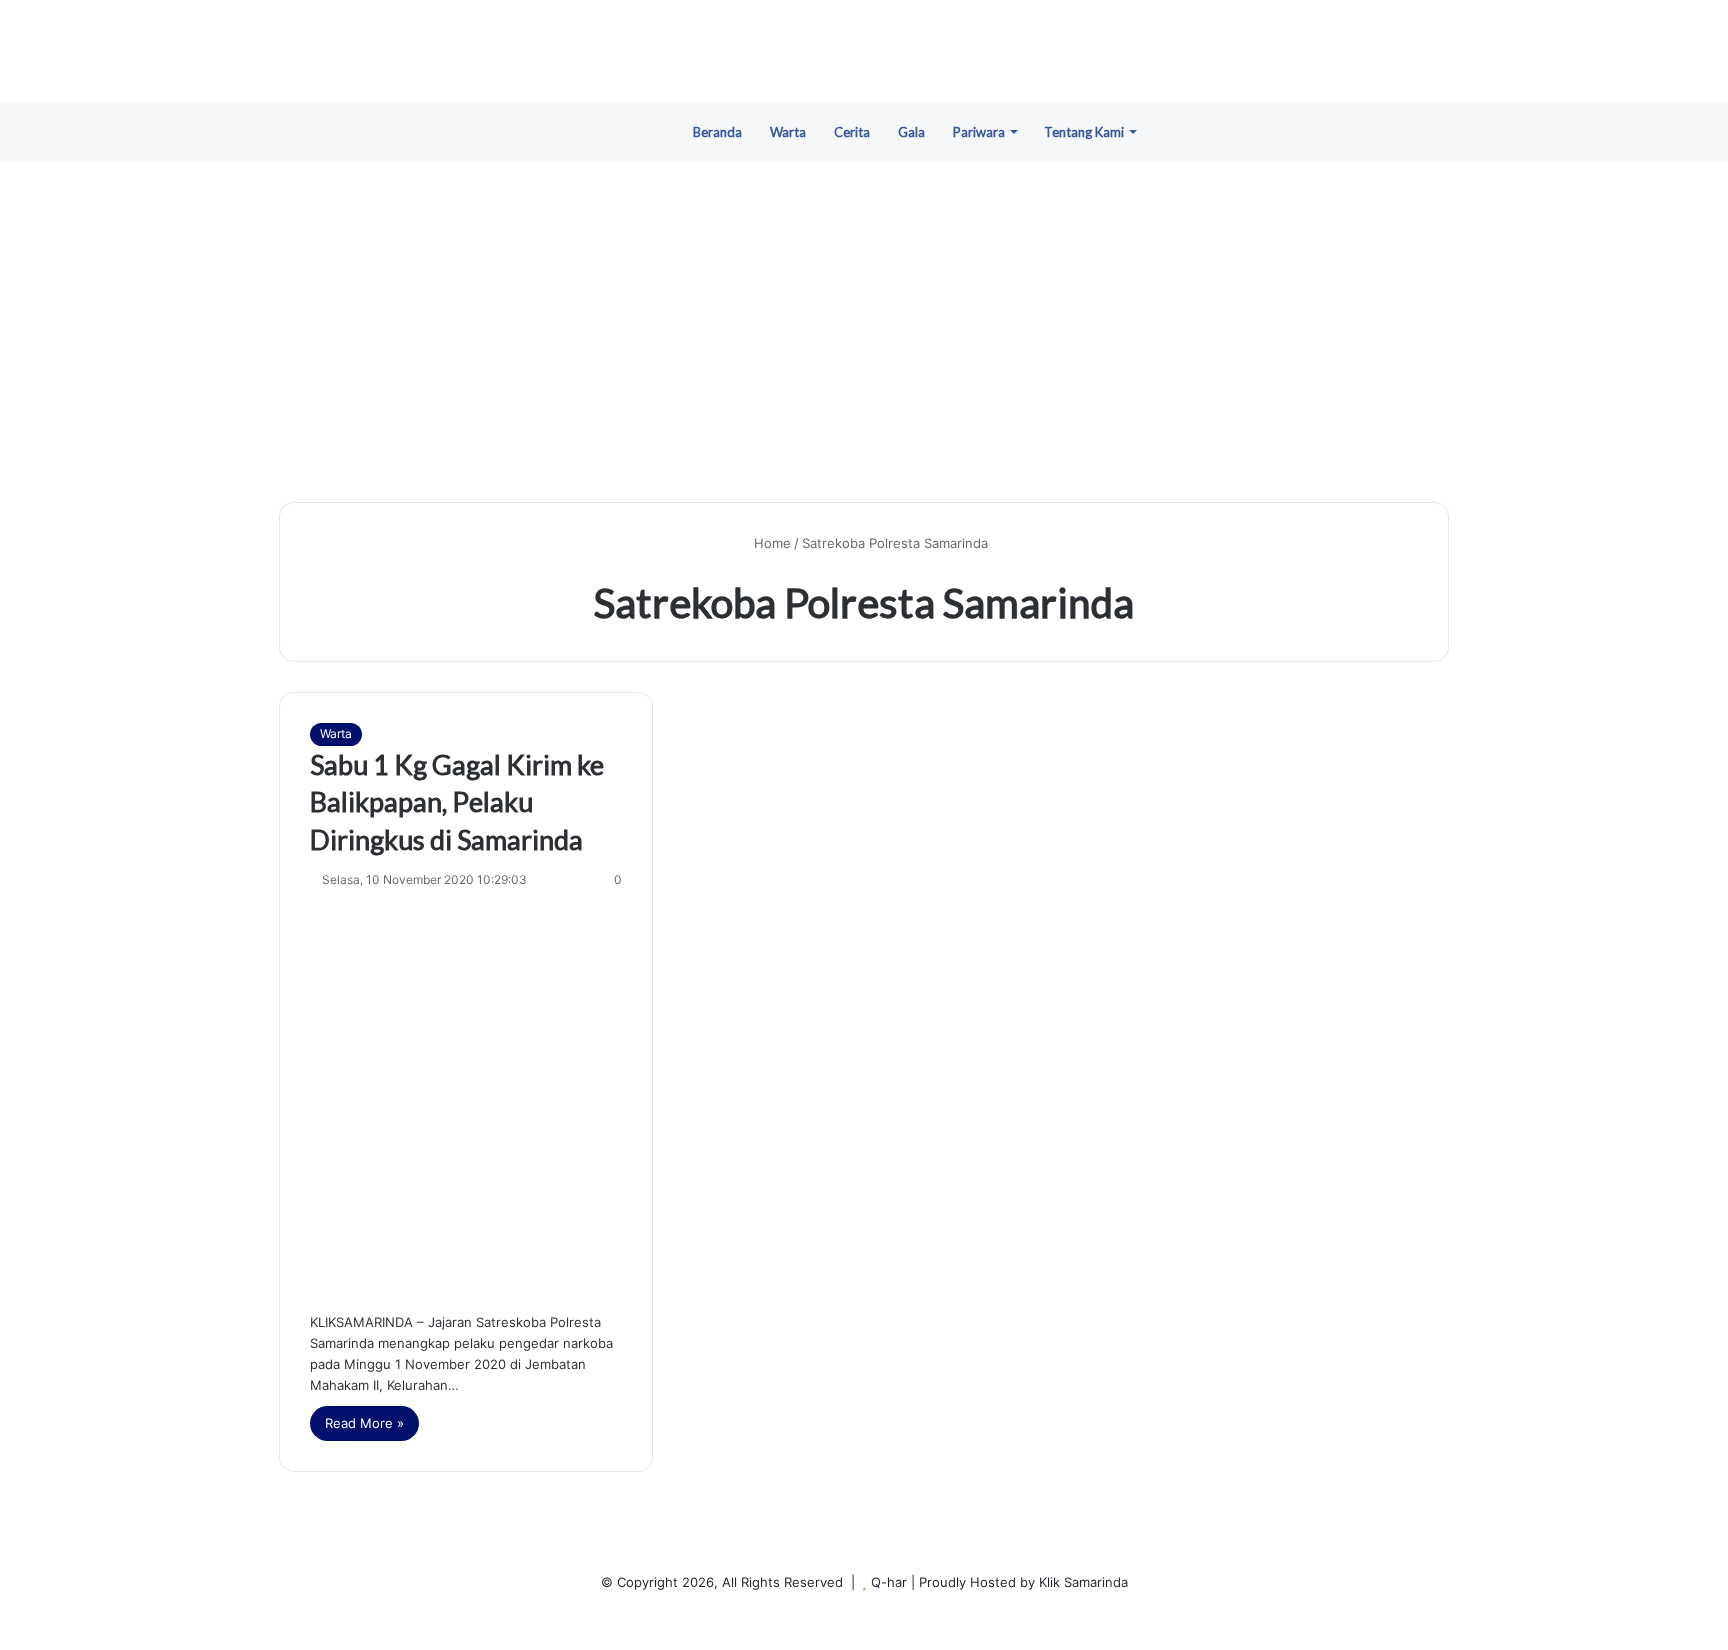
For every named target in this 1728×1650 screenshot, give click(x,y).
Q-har (889, 1582)
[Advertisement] (864, 332)
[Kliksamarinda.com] (864, 51)
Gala (911, 132)
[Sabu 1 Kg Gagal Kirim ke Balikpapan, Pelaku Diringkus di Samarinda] (466, 1096)
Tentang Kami (1084, 132)
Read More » (364, 1423)
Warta (788, 132)
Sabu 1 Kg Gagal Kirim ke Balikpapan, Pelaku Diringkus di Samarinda (457, 802)
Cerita (852, 132)
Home (770, 543)
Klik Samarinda (1083, 1582)
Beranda (717, 132)
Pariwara (979, 132)
